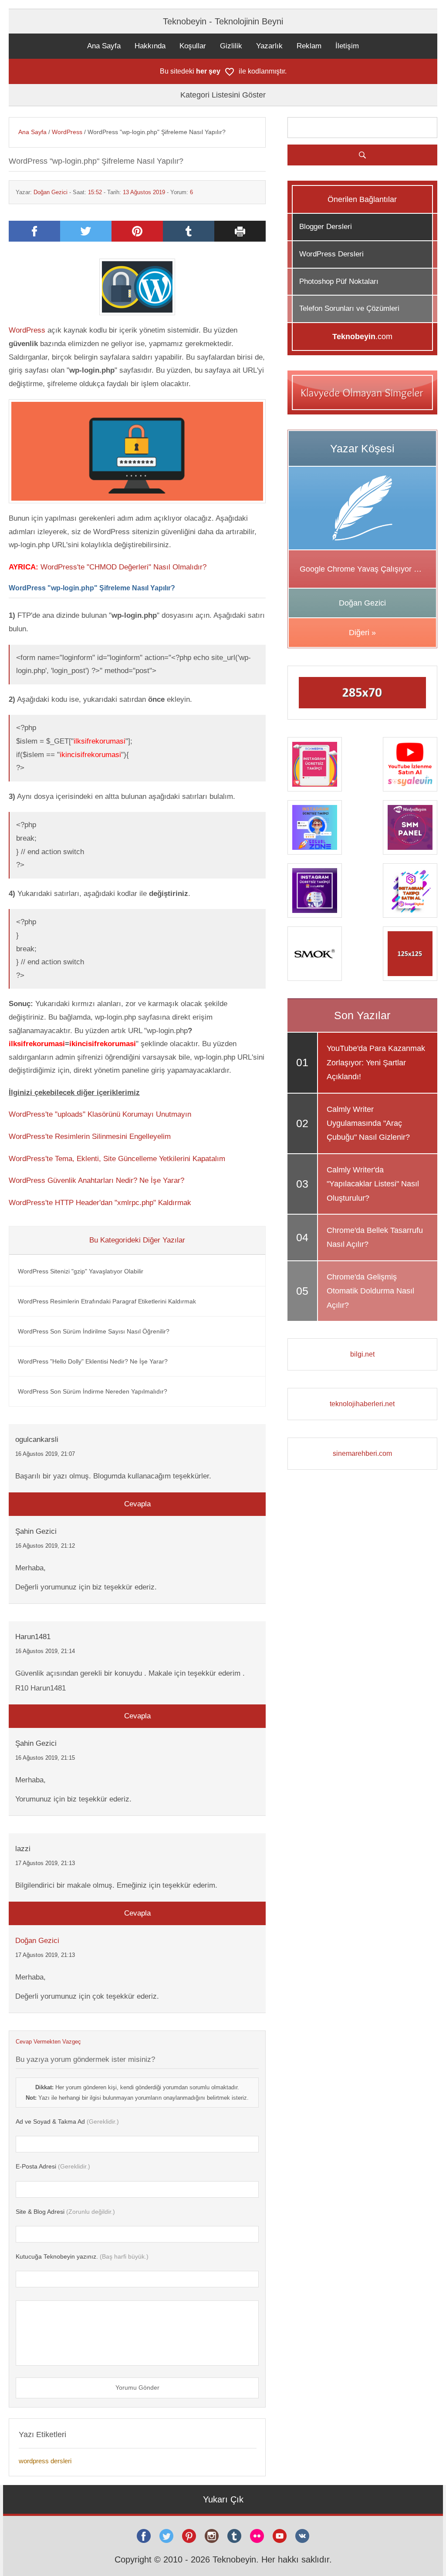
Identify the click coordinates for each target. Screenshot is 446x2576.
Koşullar (193, 46)
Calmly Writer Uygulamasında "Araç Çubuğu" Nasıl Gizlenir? (368, 1123)
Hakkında (150, 46)
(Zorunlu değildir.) (65, 2212)
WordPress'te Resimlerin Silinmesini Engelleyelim (90, 1136)
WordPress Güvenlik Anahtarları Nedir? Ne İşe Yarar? (96, 1180)
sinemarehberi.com (362, 1453)
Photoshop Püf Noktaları (339, 281)
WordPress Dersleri (331, 254)
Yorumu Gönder (137, 2387)
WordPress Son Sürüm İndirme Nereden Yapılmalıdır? (93, 1391)
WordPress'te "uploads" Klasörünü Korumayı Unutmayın (100, 1114)
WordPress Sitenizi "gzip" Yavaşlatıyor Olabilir (81, 1271)
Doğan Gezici (51, 192)
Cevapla (137, 1504)
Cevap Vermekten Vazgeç (48, 2042)
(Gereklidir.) (67, 2121)
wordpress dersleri (45, 2461)
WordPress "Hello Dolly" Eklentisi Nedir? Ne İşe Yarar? (93, 1361)
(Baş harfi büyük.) (82, 2256)
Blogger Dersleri (326, 227)
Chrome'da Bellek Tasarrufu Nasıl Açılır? (375, 1237)
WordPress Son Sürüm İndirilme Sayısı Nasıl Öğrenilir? (94, 1331)
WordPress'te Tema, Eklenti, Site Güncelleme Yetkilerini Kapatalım (117, 1159)
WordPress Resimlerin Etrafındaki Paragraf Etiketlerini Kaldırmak (107, 1301)
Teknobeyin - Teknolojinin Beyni (223, 21)
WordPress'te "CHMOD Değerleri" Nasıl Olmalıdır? (123, 567)
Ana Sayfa (104, 46)
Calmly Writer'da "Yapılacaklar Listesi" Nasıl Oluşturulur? (373, 1184)
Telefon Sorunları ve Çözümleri (349, 308)
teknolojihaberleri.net (362, 1404)
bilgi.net (362, 1354)
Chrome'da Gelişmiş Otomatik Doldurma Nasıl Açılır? (370, 1291)
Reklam (309, 46)
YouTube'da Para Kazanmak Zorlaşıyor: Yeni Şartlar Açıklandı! (376, 1062)
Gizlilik (231, 46)
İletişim (347, 46)
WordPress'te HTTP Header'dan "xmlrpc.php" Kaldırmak (100, 1203)
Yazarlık (269, 46)
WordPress (67, 132)
